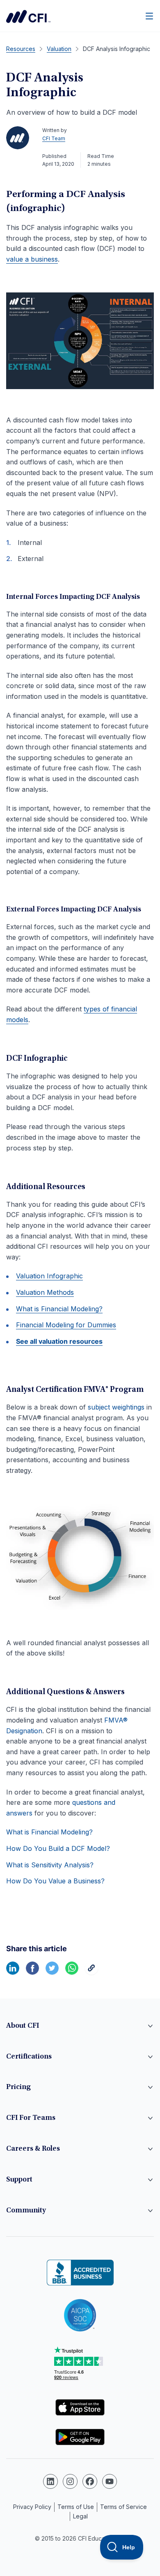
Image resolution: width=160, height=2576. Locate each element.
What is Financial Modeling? (59, 1309)
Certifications (29, 2057)
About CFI (23, 2026)
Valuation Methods (45, 1292)
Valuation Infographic (49, 1276)
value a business (32, 259)
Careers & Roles (33, 2149)
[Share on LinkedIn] (13, 1972)
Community (26, 2211)
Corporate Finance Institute (28, 16)
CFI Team (54, 138)
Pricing (18, 2087)
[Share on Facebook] (32, 1972)
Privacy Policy (32, 2507)
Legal (80, 2516)
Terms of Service (123, 2507)
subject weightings (116, 1407)
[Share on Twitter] (52, 1972)
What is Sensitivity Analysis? (50, 1865)
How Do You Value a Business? (55, 1881)
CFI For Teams (31, 2118)
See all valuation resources (59, 1341)
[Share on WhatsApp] (72, 1972)
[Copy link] (91, 1972)
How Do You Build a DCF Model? (58, 1848)
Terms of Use (76, 2507)
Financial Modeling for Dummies (66, 1325)
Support (19, 2180)
